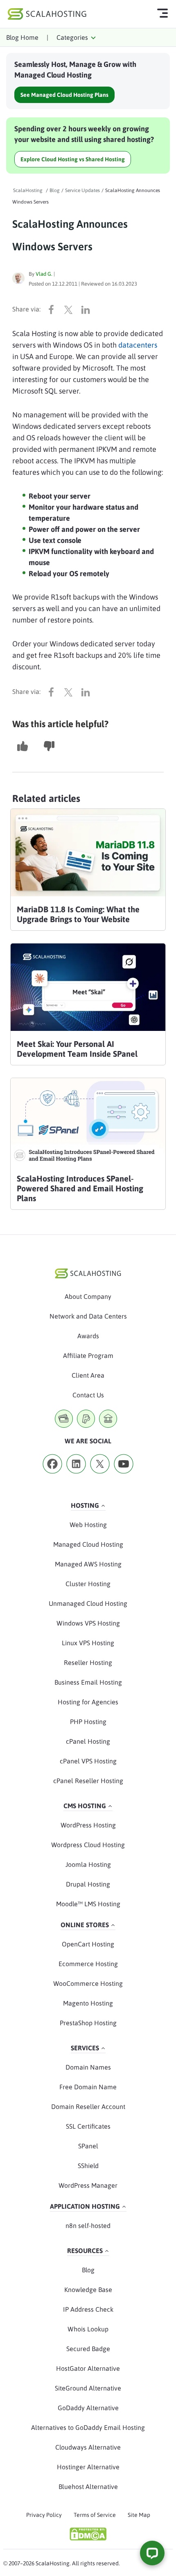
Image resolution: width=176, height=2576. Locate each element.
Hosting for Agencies (88, 1702)
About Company (88, 1296)
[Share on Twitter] (70, 309)
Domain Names (88, 2067)
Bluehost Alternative (88, 2487)
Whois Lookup (88, 2329)
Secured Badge (88, 2349)
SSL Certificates (88, 2126)
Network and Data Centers (88, 1316)
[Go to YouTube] (124, 1476)
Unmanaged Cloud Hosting (88, 1603)
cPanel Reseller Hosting (88, 1781)
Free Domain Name (88, 2087)
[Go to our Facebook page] (52, 1476)
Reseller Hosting (88, 1662)
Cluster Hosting (88, 1584)
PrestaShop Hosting (88, 2023)
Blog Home (22, 37)
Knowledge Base (88, 2290)
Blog (88, 2270)
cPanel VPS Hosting (88, 1761)
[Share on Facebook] (53, 309)
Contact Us (88, 1395)
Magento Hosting (88, 2003)
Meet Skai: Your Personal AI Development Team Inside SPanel (77, 1049)
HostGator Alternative (88, 2368)
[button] (23, 746)
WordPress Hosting (88, 1825)
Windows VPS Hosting (88, 1623)
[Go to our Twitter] (100, 1476)
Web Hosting (88, 1525)
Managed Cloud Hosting (88, 1544)
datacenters (138, 345)
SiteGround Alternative (88, 2388)
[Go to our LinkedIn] (76, 1476)
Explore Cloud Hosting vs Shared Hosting (73, 159)
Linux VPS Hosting (88, 1643)
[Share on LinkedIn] (88, 309)
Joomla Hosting (88, 1864)
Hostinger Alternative (88, 2467)
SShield (88, 2166)
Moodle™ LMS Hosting (88, 1904)
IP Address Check (88, 2309)
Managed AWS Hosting (88, 1564)
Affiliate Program (88, 1356)
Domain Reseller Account (88, 2107)
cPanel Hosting (88, 1741)
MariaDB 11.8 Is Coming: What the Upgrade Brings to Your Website (78, 914)
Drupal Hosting (88, 1884)
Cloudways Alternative (88, 2447)
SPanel (88, 2146)
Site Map (139, 2515)
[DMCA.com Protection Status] (88, 2534)
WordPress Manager (88, 2185)
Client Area (88, 1375)
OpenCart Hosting (88, 1944)
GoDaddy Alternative (88, 2408)
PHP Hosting (88, 1722)
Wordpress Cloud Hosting (88, 1845)
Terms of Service (95, 2515)
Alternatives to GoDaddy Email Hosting (88, 2427)
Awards (88, 1336)
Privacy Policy (44, 2515)
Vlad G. (44, 274)
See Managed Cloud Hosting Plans (64, 95)
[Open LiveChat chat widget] (152, 2553)
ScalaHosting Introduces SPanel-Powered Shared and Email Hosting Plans (80, 1188)
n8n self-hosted (88, 2226)
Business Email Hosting (88, 1682)
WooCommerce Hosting (88, 1983)
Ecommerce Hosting (88, 1964)
